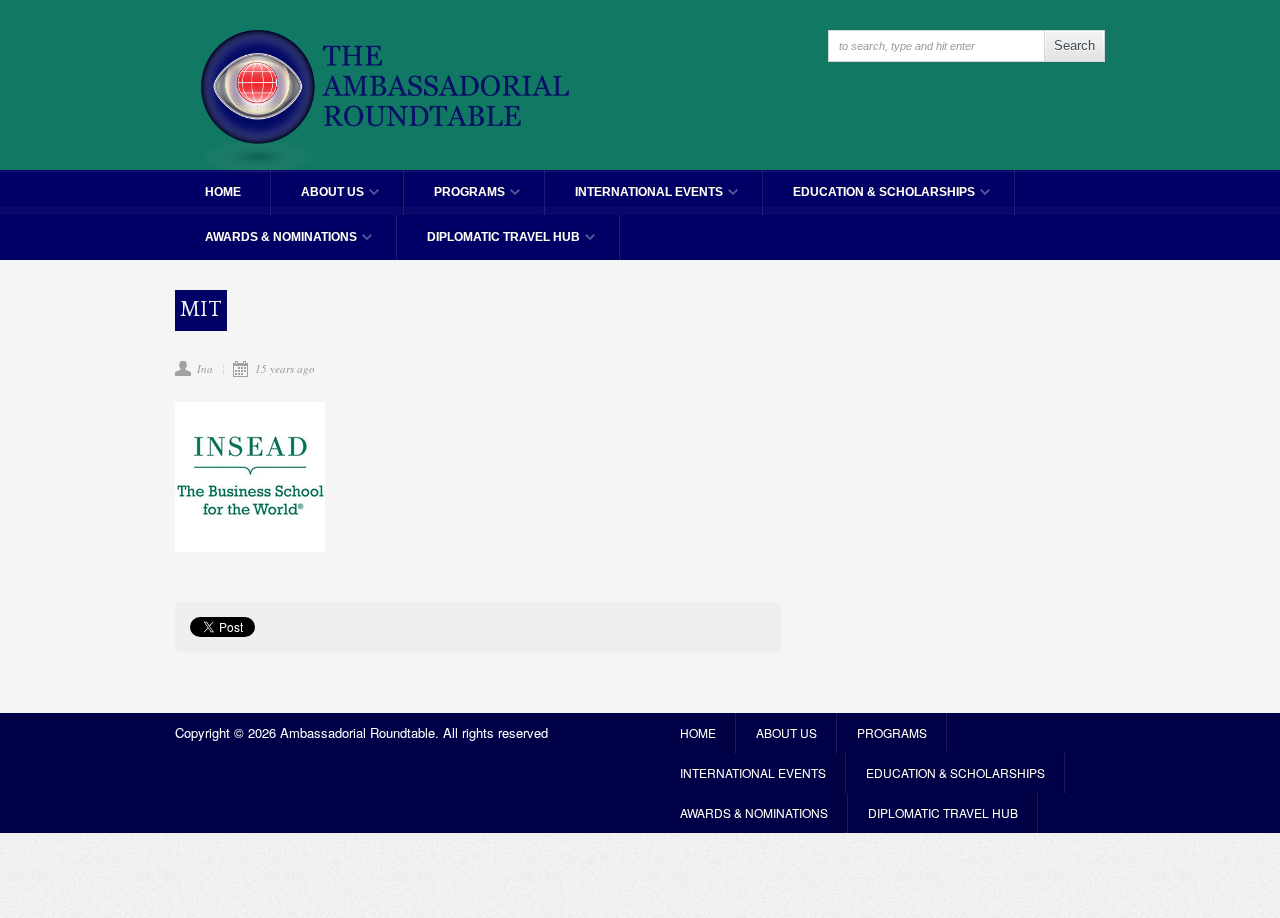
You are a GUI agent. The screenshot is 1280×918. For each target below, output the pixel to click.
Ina (205, 368)
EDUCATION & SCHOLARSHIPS (869, 200)
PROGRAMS (454, 200)
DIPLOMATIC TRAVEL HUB (488, 245)
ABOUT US (317, 200)
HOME (223, 192)
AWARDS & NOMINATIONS (266, 245)
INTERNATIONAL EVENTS (634, 200)
